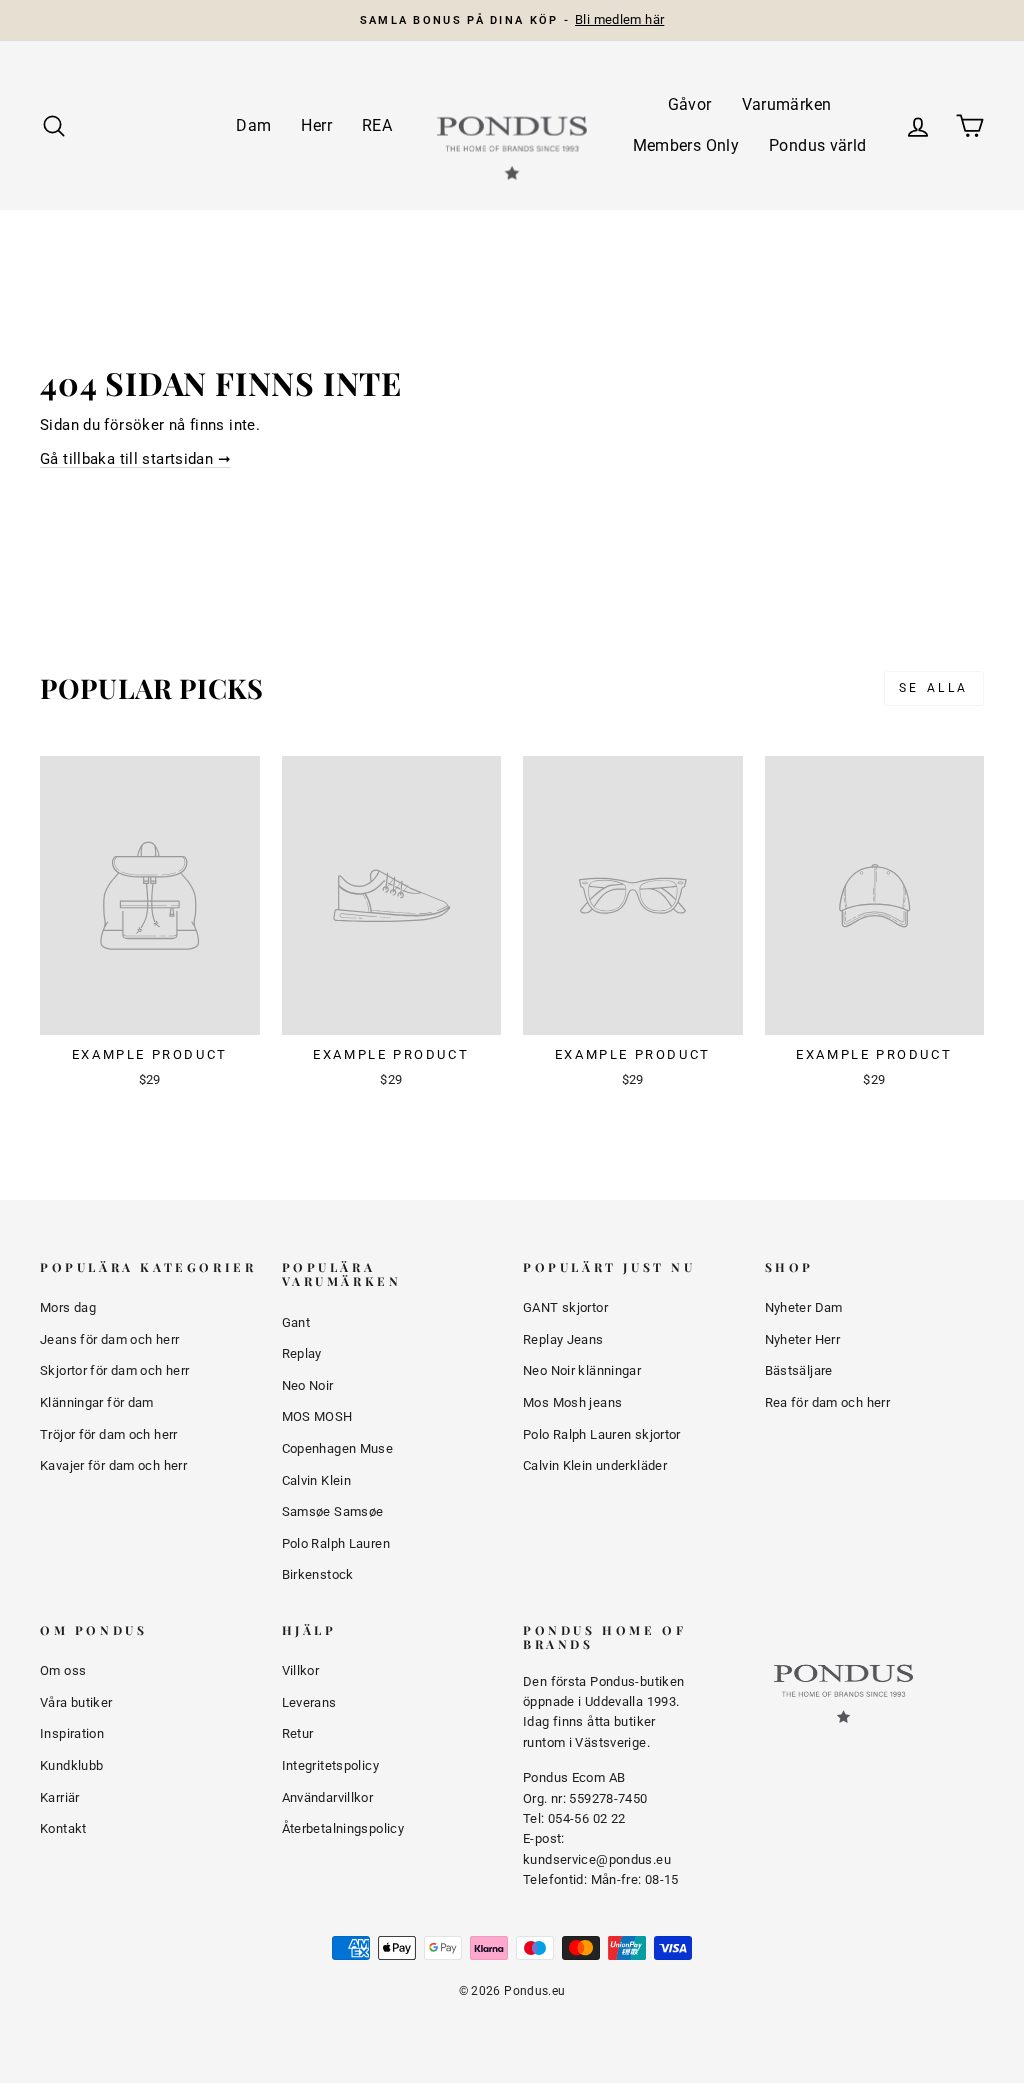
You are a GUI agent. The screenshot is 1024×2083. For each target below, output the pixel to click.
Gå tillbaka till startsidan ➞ (135, 459)
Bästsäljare (799, 1370)
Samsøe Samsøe (333, 1511)
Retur (298, 1733)
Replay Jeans (563, 1339)
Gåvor (690, 104)
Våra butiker (76, 1702)
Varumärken (787, 104)
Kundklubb (71, 1765)
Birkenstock (318, 1574)
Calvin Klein (317, 1480)
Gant (296, 1322)
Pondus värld (818, 145)
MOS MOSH (317, 1416)
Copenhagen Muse (338, 1448)
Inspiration (72, 1733)
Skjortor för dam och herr (114, 1370)
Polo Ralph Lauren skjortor (602, 1434)
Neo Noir (308, 1385)
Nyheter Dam (804, 1307)
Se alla (934, 688)
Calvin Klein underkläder (595, 1465)
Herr (316, 125)
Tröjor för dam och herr (109, 1434)
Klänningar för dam (97, 1402)
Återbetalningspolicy (343, 1828)
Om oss (63, 1670)
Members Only (686, 145)
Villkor (301, 1670)
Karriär (60, 1797)
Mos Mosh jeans (572, 1402)
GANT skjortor (565, 1307)
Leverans (309, 1702)
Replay (302, 1353)
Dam (253, 125)
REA (377, 125)
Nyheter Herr (803, 1339)
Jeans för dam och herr (109, 1339)
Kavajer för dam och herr (113, 1465)
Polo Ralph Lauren (336, 1543)
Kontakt (63, 1828)
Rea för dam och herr (828, 1402)
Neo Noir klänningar (582, 1370)
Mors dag (68, 1307)
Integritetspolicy (330, 1765)
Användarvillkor (328, 1797)
